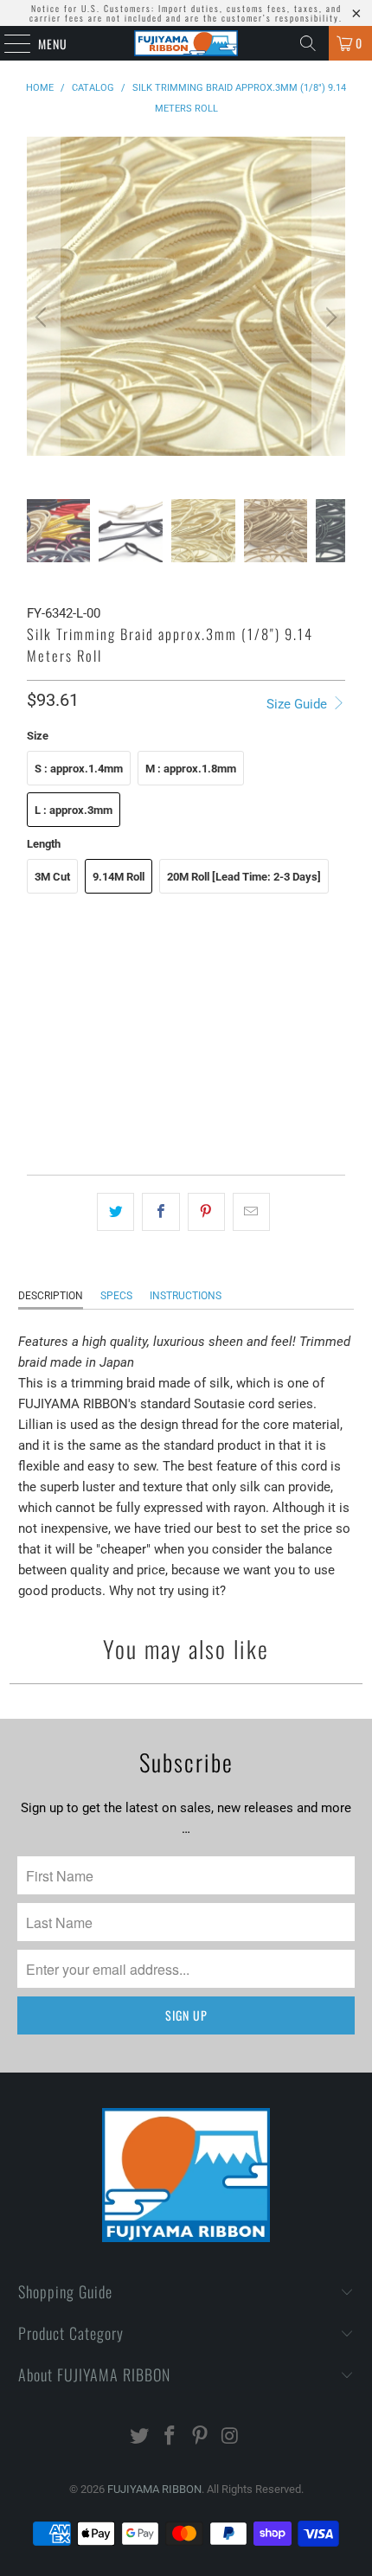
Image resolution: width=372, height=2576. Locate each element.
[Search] (308, 43)
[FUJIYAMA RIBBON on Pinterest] (201, 2437)
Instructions (186, 1296)
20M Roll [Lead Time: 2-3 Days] (244, 877)
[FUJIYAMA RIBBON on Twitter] (140, 2437)
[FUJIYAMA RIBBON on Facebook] (170, 2437)
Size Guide (298, 704)
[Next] (329, 318)
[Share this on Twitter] (115, 1212)
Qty (35, 1055)
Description (51, 1296)
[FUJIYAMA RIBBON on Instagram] (230, 2437)
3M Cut (52, 877)
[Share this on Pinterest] (206, 1212)
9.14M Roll (119, 877)
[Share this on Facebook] (160, 1212)
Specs (116, 1296)
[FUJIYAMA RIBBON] (186, 43)
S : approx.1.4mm (79, 769)
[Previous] (43, 318)
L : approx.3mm (74, 810)
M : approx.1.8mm (191, 769)
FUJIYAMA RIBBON (154, 2489)
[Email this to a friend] (251, 1212)
